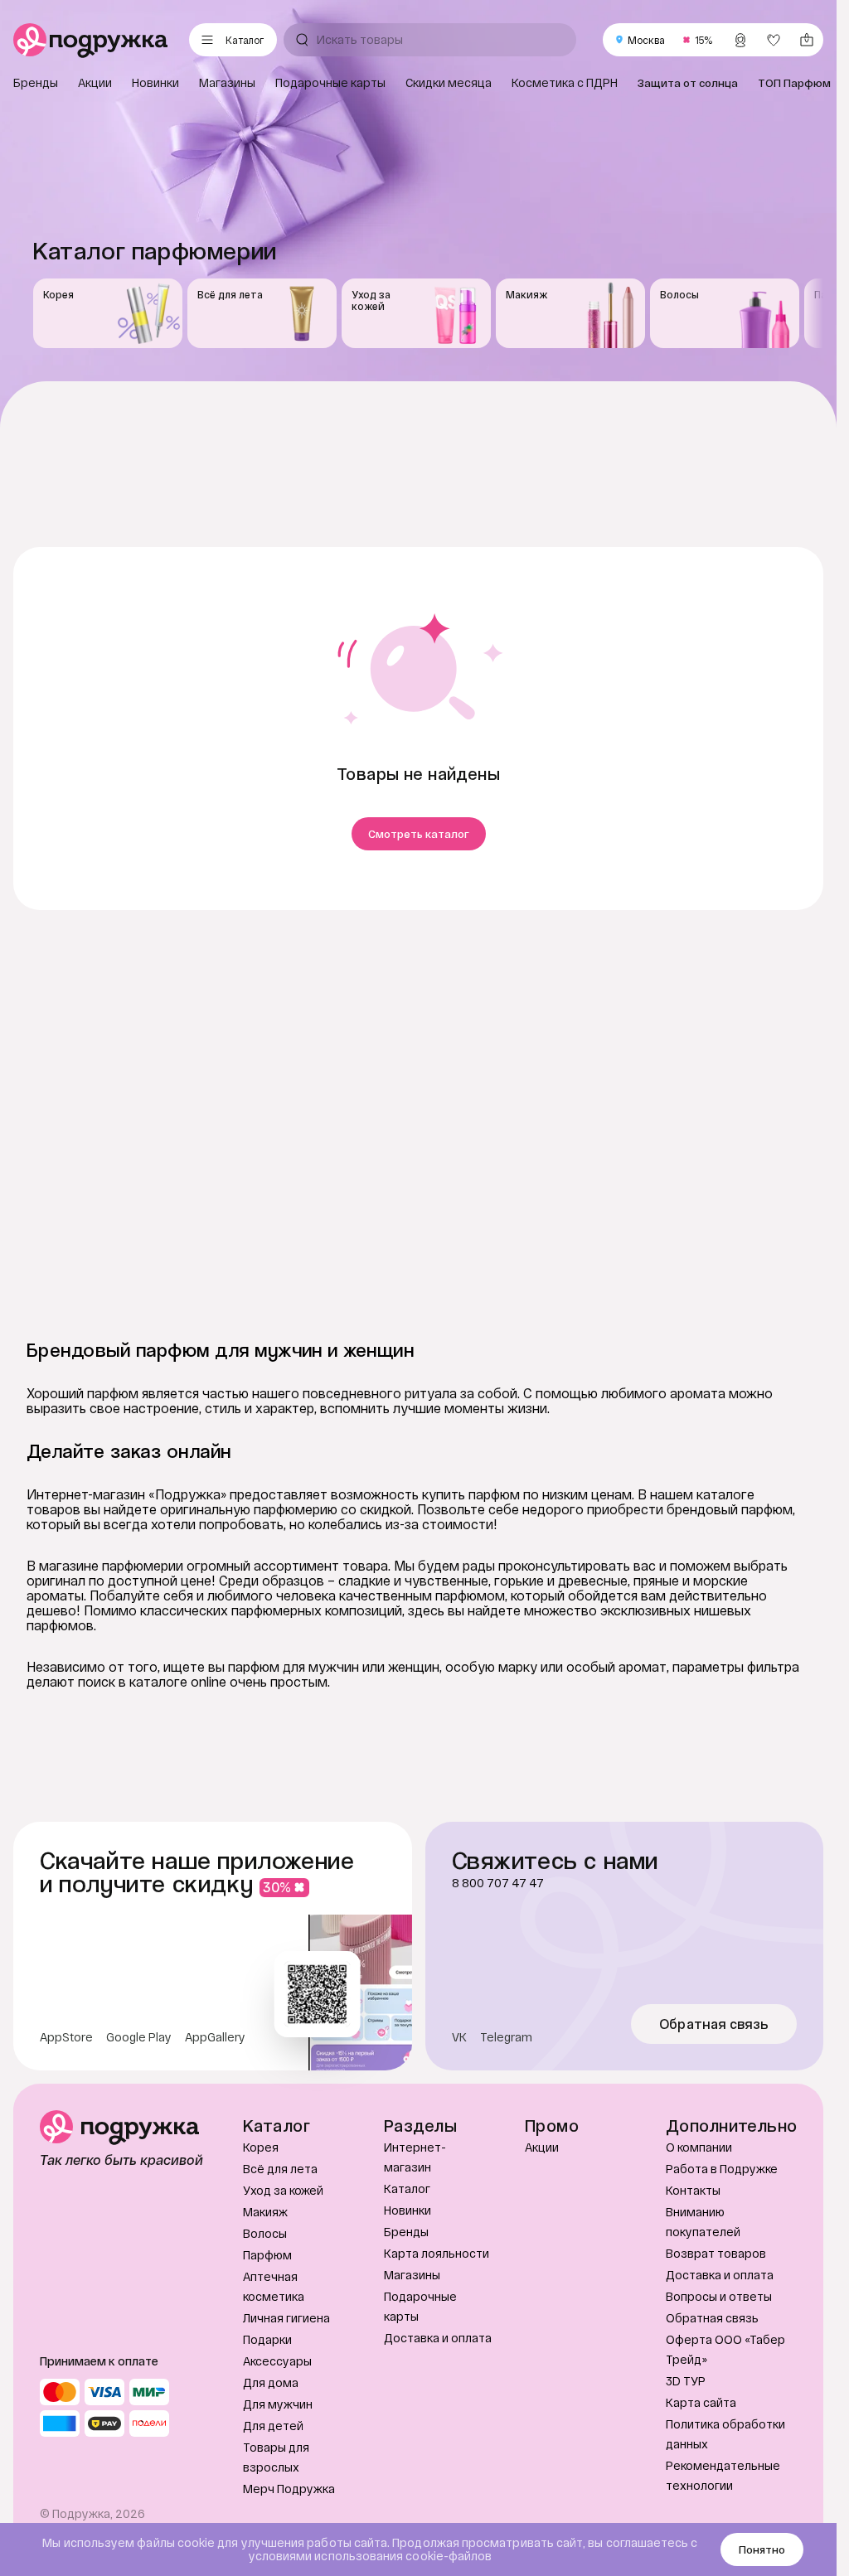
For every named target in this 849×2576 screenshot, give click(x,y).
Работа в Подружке (722, 2169)
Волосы (265, 2233)
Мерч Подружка (289, 2489)
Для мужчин (278, 2404)
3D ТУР (686, 2381)
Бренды (406, 2232)
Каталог (407, 2189)
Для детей (273, 2426)
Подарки (267, 2339)
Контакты (693, 2190)
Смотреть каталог (419, 834)
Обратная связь (714, 2024)
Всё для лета (280, 2169)
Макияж (265, 2212)
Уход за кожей (283, 2190)
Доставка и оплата (438, 2338)
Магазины (412, 2275)
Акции (542, 2147)
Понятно (762, 2549)
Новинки (408, 2210)
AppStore (66, 2037)
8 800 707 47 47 (498, 1883)
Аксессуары (277, 2361)
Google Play (139, 2037)
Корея (261, 2147)
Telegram (506, 2037)
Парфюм (267, 2255)
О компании (699, 2147)
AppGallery (215, 2037)
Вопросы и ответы (719, 2296)
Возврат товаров (716, 2253)
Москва (646, 40)
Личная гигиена (286, 2318)
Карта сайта (701, 2402)
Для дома (271, 2382)
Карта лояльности (437, 2253)
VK (459, 2037)
